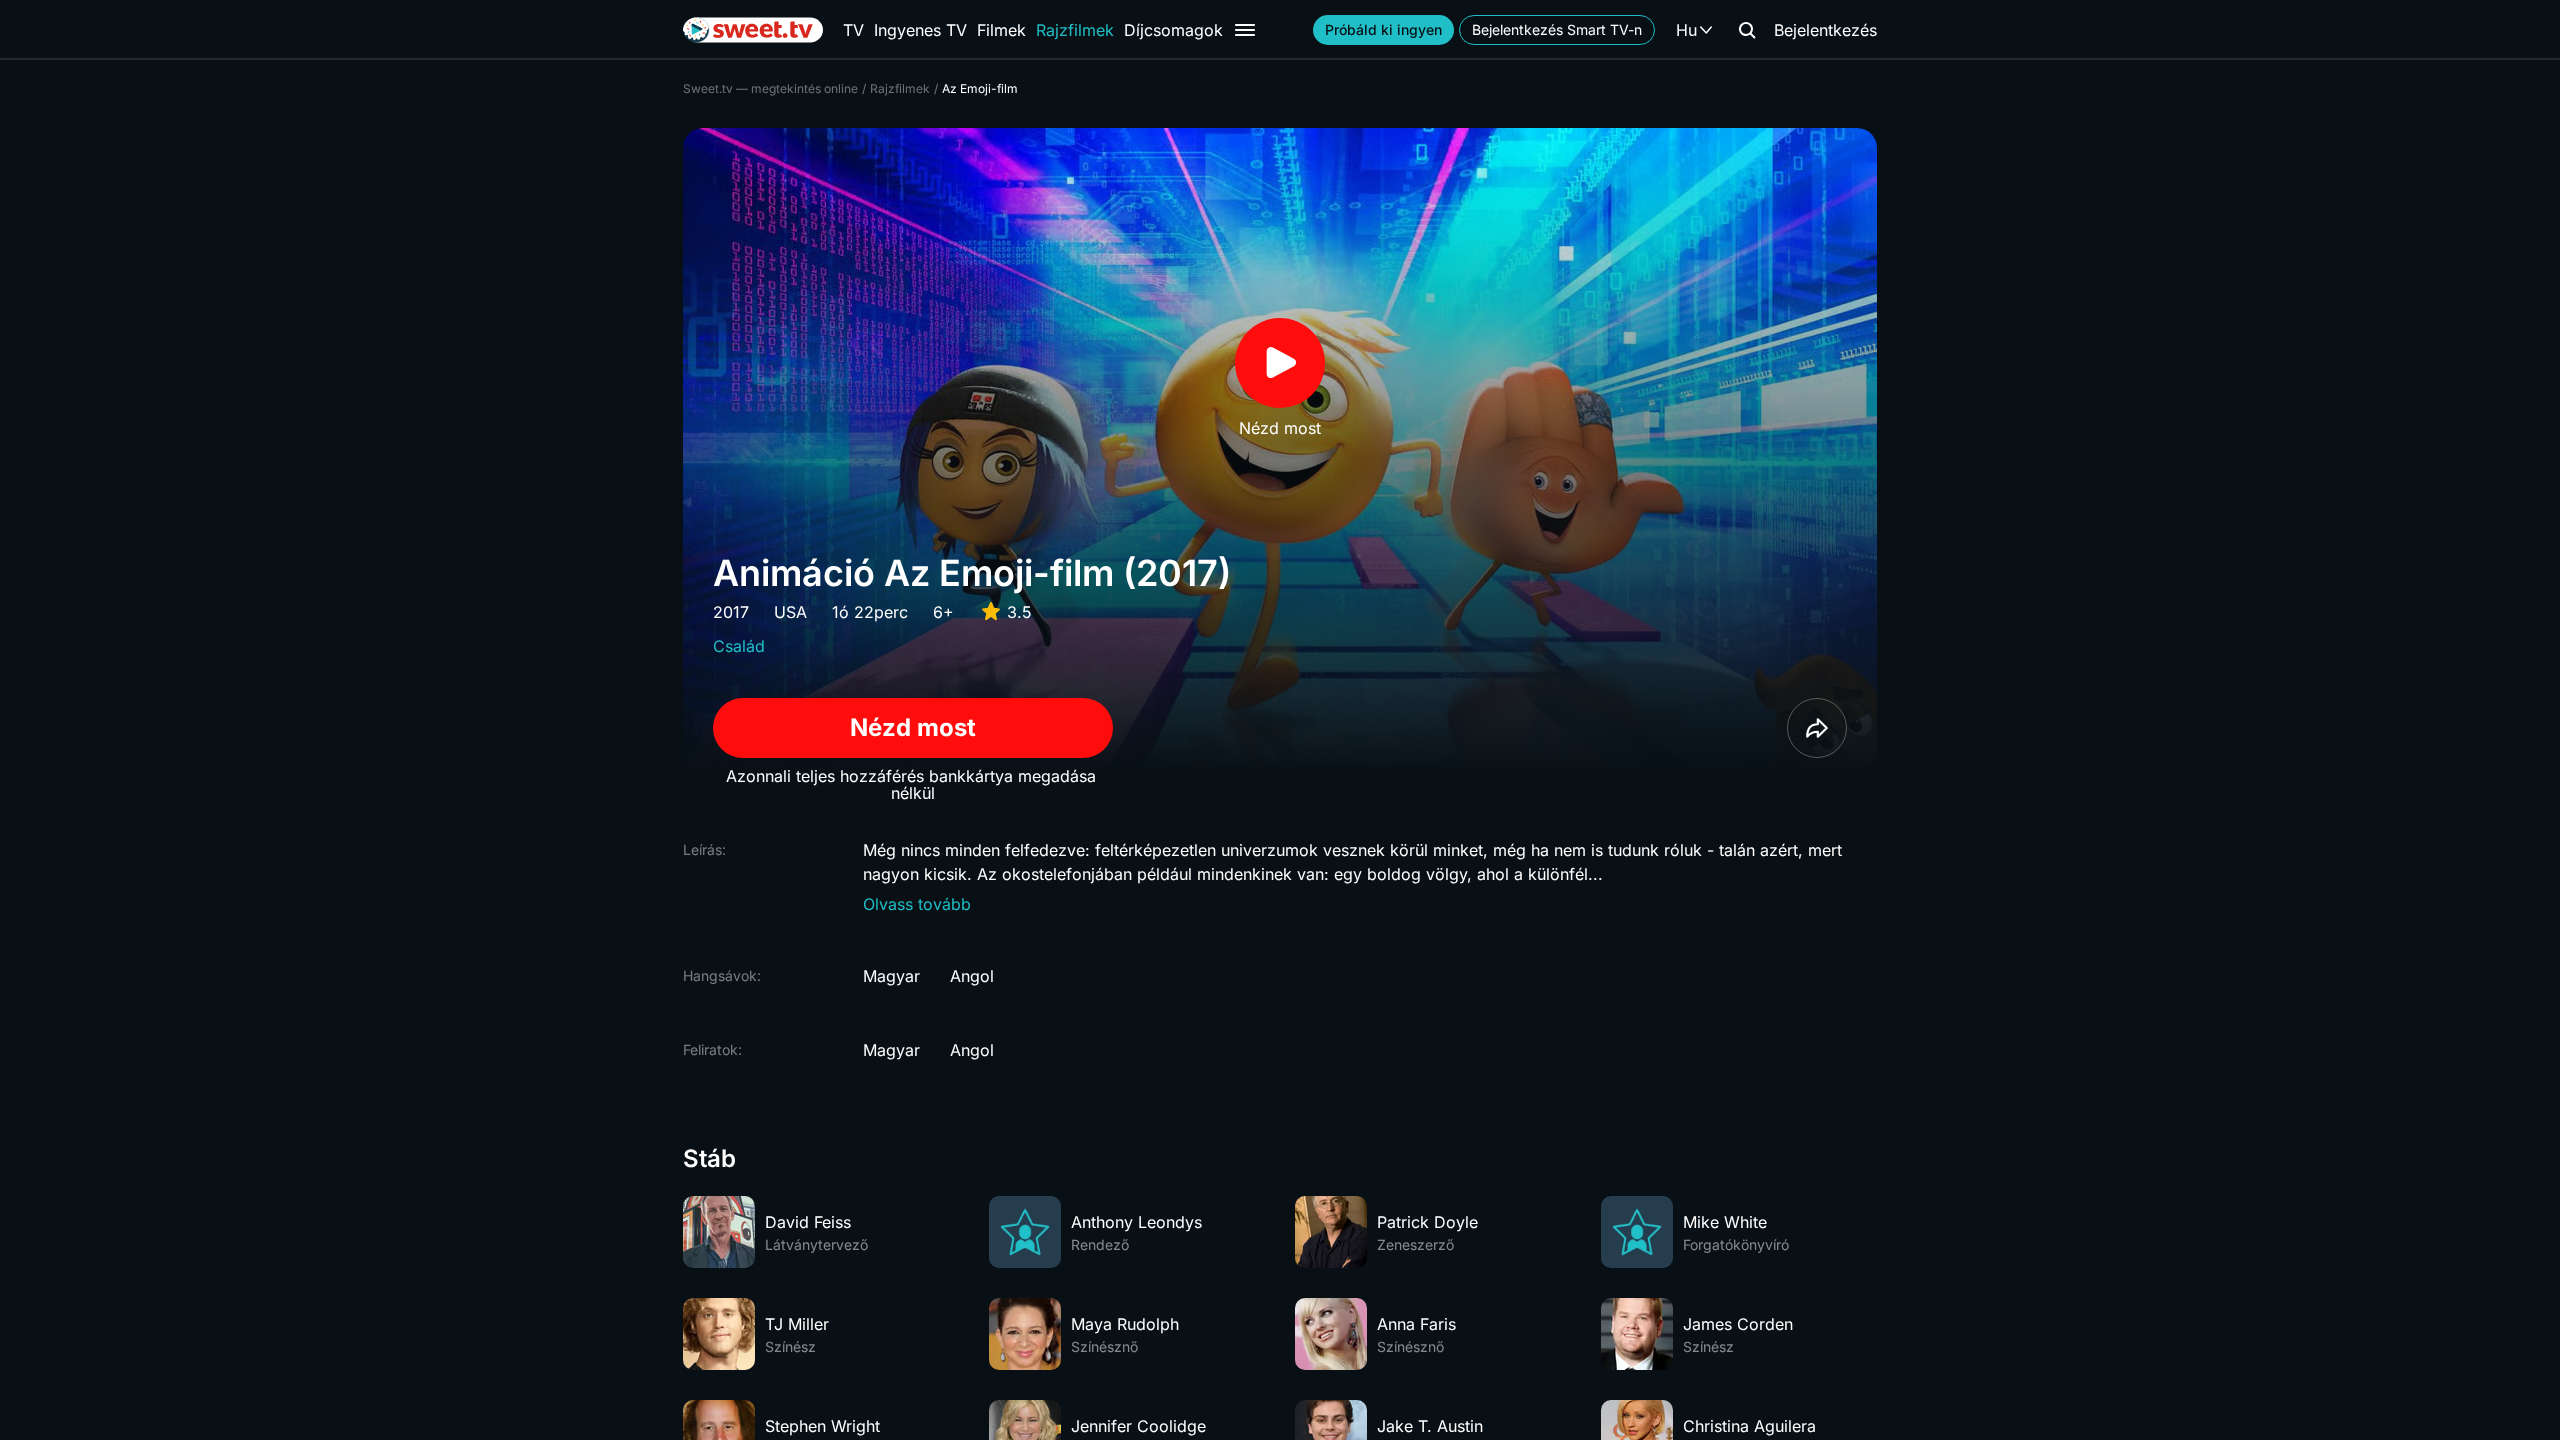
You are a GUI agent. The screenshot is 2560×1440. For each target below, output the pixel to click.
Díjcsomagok (1173, 30)
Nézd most (913, 727)
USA (790, 612)
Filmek (1001, 30)
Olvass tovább (917, 904)
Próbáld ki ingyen (1383, 29)
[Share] (1817, 728)
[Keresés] (1747, 30)
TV (853, 30)
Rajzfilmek (1075, 30)
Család (739, 646)
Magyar (891, 976)
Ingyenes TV (920, 30)
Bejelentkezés (1825, 30)
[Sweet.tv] (753, 30)
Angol (972, 976)
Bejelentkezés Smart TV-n (1557, 29)
